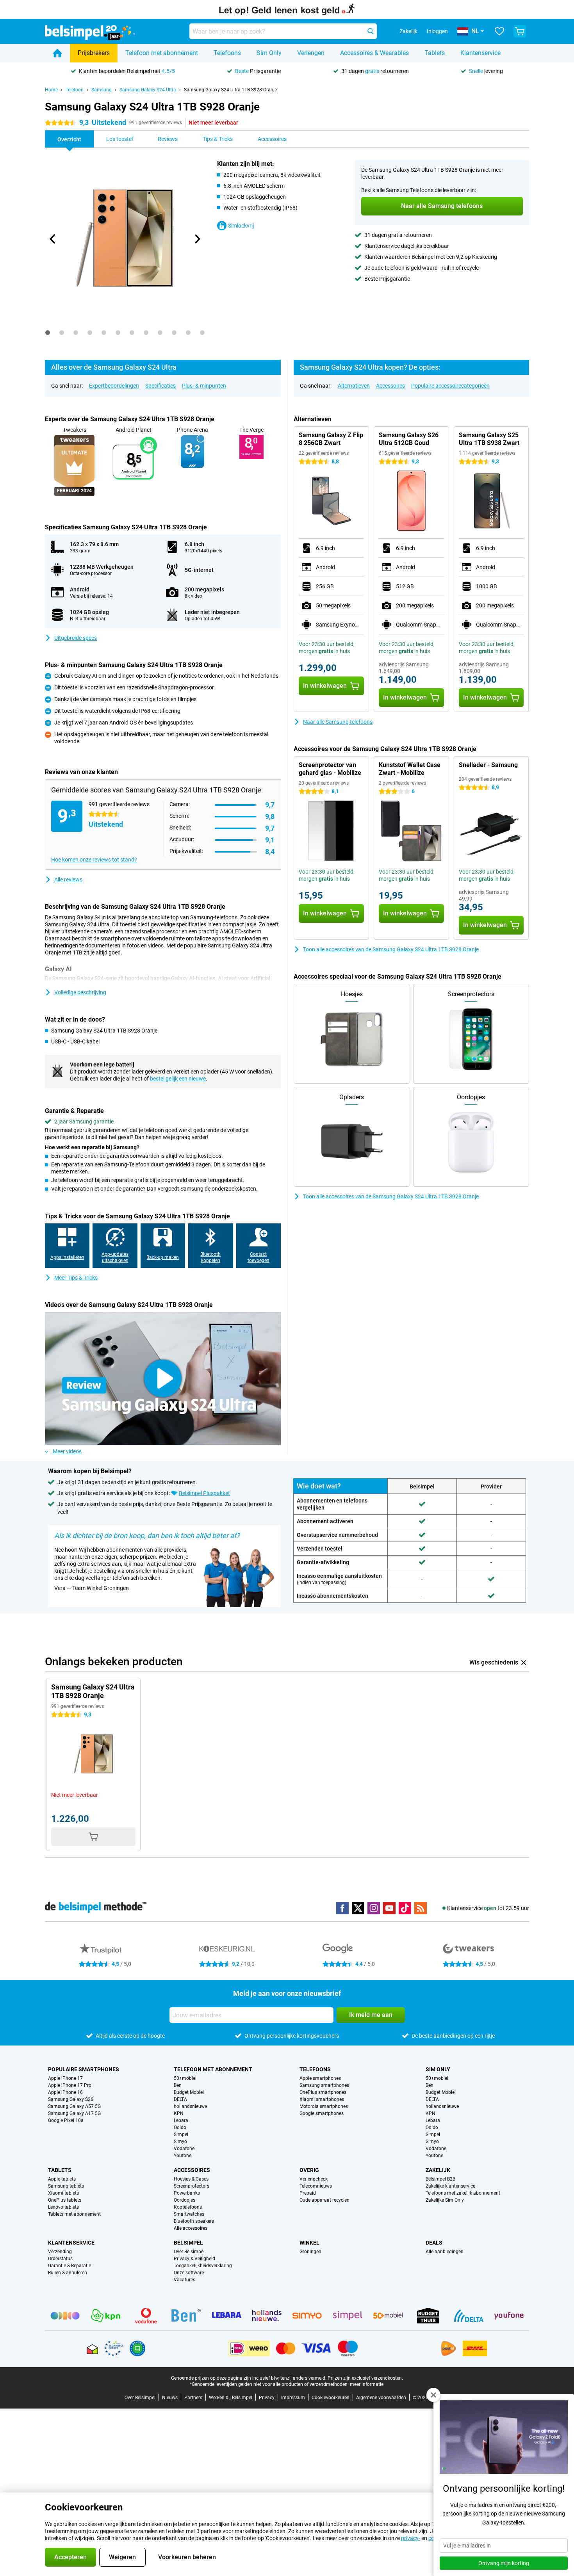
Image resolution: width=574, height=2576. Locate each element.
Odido (180, 2127)
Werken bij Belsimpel (231, 2398)
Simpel (181, 2135)
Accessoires (390, 386)
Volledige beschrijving (80, 992)
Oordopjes (184, 2200)
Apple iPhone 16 (65, 2092)
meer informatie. (367, 2384)
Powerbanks (187, 2193)
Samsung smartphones (324, 2085)
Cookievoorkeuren (331, 2398)
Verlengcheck (314, 2179)
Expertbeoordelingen (114, 386)
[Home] (57, 53)
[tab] (48, 333)
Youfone (183, 2156)
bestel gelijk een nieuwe (178, 1079)
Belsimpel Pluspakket (204, 1493)
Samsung (102, 90)
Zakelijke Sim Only (445, 2200)
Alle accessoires (191, 2228)
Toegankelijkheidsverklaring (203, 2266)
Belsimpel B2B (440, 2179)
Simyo (180, 2142)
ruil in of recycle (460, 268)
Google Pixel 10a (66, 2120)
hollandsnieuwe (190, 2106)
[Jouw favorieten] (499, 31)
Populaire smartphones (84, 2069)
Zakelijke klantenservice (450, 2186)
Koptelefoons (188, 2207)
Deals (434, 2243)
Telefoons (227, 53)
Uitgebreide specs (76, 638)
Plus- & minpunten (204, 386)
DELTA (180, 2099)
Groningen (310, 2252)
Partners (193, 2398)
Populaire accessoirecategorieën (450, 386)
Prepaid (308, 2193)
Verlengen (311, 53)
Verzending (60, 2252)
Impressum (293, 2398)
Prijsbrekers (94, 53)
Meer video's (67, 1451)
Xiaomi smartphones (322, 2099)
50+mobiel (185, 2078)
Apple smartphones (320, 2078)
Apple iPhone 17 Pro (70, 2085)
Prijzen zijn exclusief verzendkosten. (365, 2378)
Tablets (435, 53)
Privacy (267, 2398)
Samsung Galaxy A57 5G (74, 2106)
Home (51, 90)
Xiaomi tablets (63, 2193)
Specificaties (160, 386)
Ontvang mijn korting (504, 2563)
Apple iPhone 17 (65, 2078)
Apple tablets (62, 2179)
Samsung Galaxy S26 (71, 2099)
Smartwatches (189, 2214)
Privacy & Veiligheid (194, 2259)
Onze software (189, 2273)
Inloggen (437, 31)
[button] (433, 2395)
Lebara (181, 2120)
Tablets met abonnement (74, 2214)
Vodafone (184, 2149)
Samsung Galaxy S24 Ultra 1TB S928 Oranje (230, 90)
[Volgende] (197, 239)
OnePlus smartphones (323, 2092)
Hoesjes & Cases (191, 2179)
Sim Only (269, 53)
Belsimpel (188, 2243)
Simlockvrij (241, 226)
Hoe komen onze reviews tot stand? (94, 860)
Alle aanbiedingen (445, 2252)
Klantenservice (480, 53)
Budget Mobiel (189, 2092)
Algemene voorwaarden (381, 2398)
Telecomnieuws (316, 2186)
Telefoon (75, 90)
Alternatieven (354, 386)
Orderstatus (60, 2259)
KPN (179, 2113)
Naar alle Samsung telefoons (338, 722)
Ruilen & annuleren (68, 2273)
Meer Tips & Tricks (76, 1278)
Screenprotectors (192, 2186)
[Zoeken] (371, 31)
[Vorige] (53, 239)
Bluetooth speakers (194, 2221)
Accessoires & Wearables (374, 53)
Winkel (309, 2243)
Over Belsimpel (189, 2252)
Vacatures (184, 2280)
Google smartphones (322, 2113)
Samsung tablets (66, 2186)
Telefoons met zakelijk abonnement (463, 2193)
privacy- (411, 2538)
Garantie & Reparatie (70, 2266)
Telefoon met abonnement (162, 53)
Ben (178, 2085)
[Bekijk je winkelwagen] (520, 31)
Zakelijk (438, 2170)
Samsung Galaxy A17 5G (74, 2113)
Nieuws (170, 2398)
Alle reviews (68, 879)
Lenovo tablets (63, 2207)
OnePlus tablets (65, 2200)
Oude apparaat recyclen (324, 2200)
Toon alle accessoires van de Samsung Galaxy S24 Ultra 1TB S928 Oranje (391, 949)
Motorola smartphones (324, 2106)
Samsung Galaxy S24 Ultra (148, 90)
